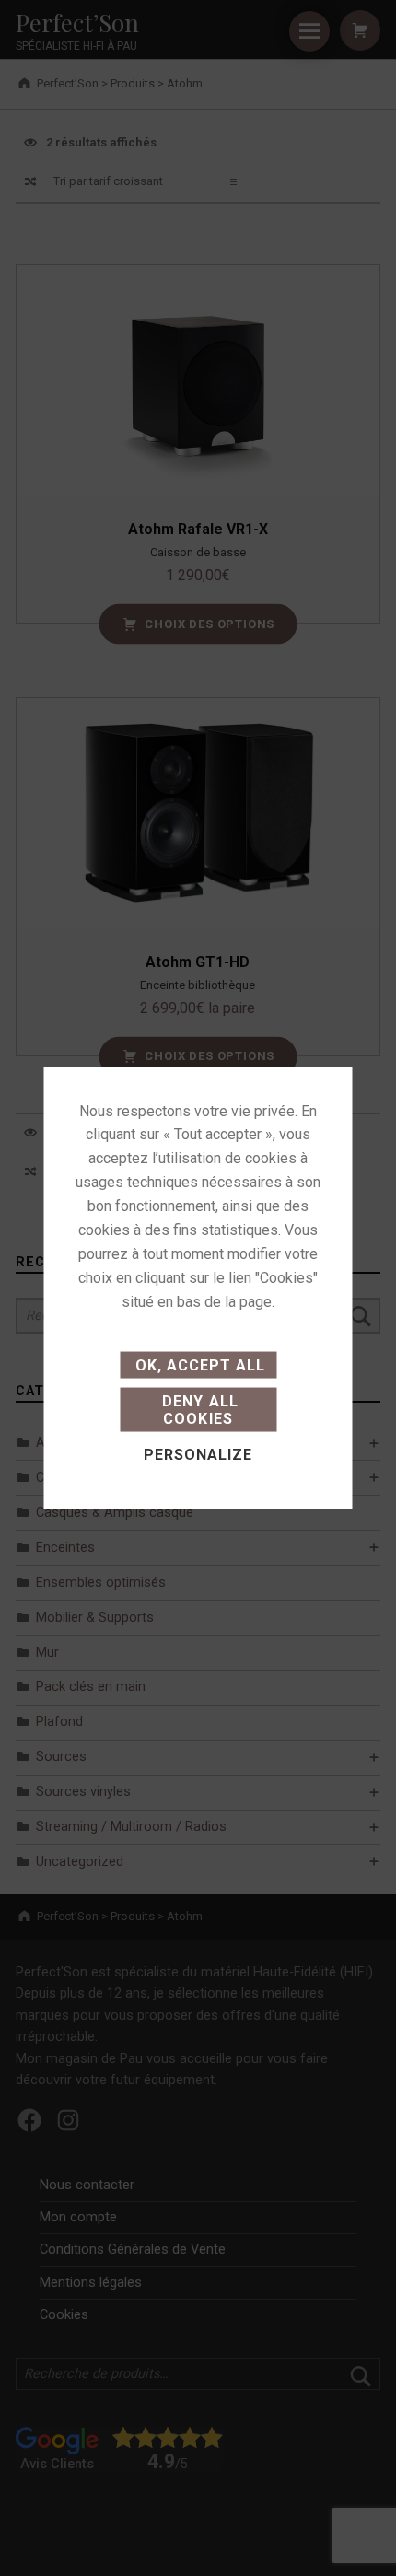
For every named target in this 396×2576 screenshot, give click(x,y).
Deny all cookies (198, 1409)
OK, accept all (198, 1364)
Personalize (198, 1455)
